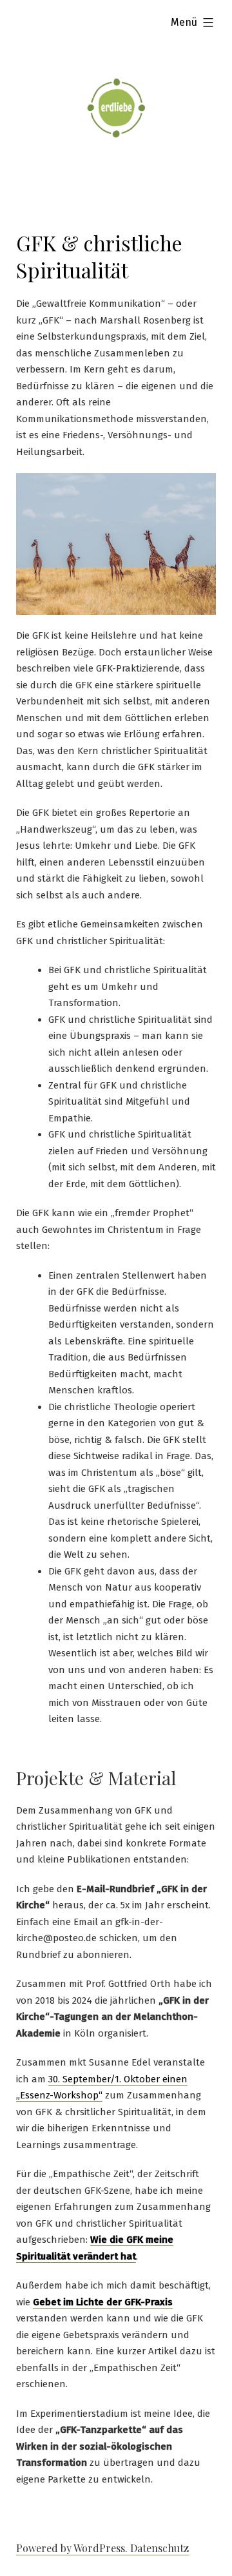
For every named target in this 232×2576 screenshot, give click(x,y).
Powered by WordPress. (73, 2548)
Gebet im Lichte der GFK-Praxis (103, 2302)
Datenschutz (159, 2548)
